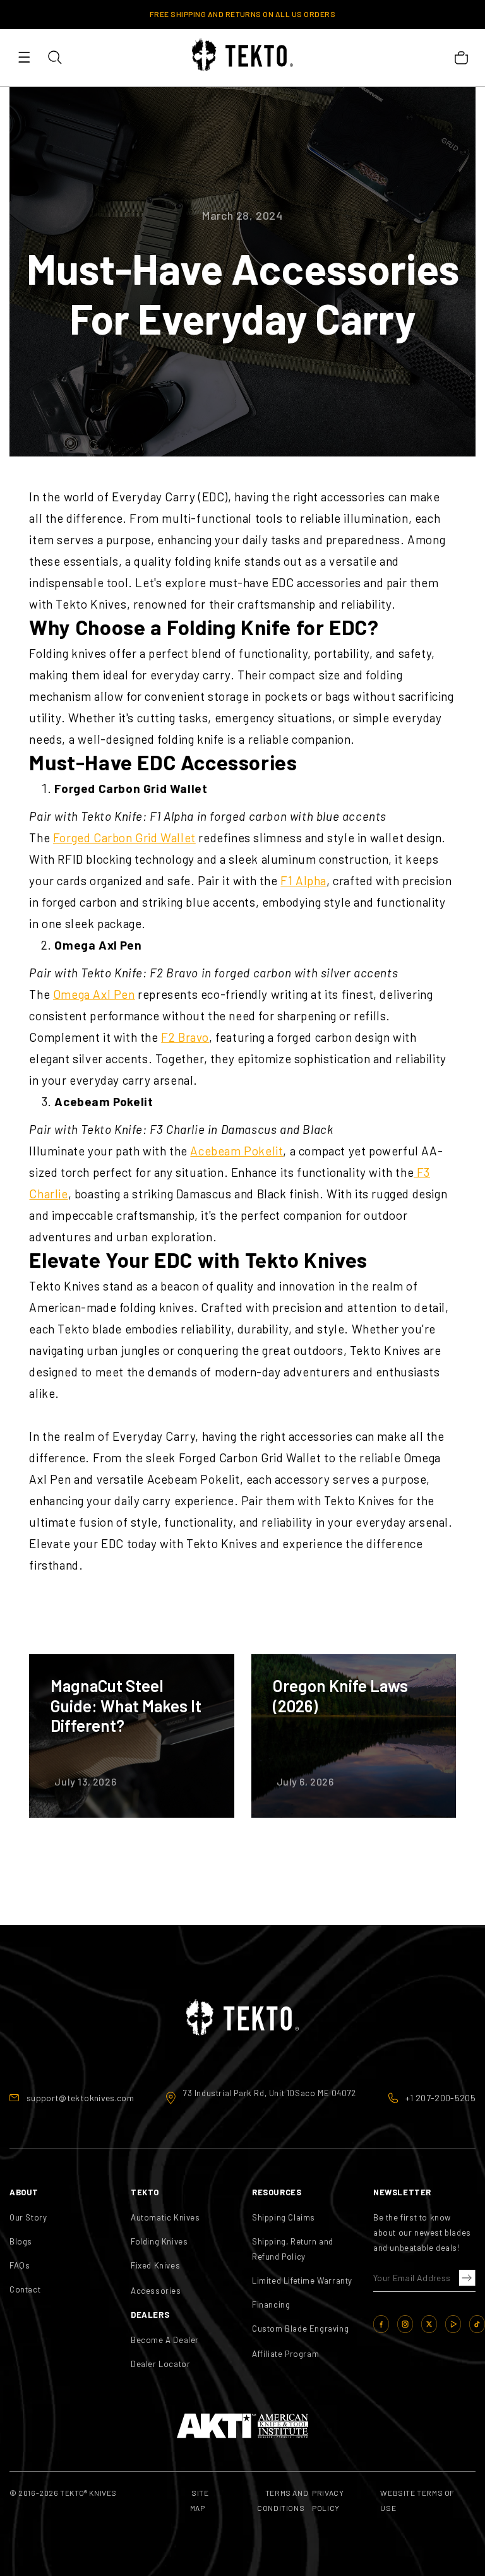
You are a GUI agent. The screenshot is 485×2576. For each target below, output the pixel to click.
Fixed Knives (155, 2265)
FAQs (20, 2265)
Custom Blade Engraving (300, 2329)
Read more (131, 1736)
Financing (271, 2305)
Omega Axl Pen (94, 994)
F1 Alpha (303, 880)
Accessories (156, 2291)
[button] (465, 2279)
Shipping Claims (284, 2217)
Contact (25, 2289)
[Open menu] (24, 57)
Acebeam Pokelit (237, 1151)
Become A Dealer (165, 2340)
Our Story (28, 2217)
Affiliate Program (285, 2354)
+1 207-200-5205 (440, 2098)
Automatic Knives (165, 2217)
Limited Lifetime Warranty (302, 2281)
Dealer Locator (160, 2364)
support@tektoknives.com (80, 2098)
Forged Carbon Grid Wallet (124, 838)
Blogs (21, 2241)
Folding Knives (159, 2241)
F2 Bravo (185, 1037)
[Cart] (461, 57)
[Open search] (54, 57)
